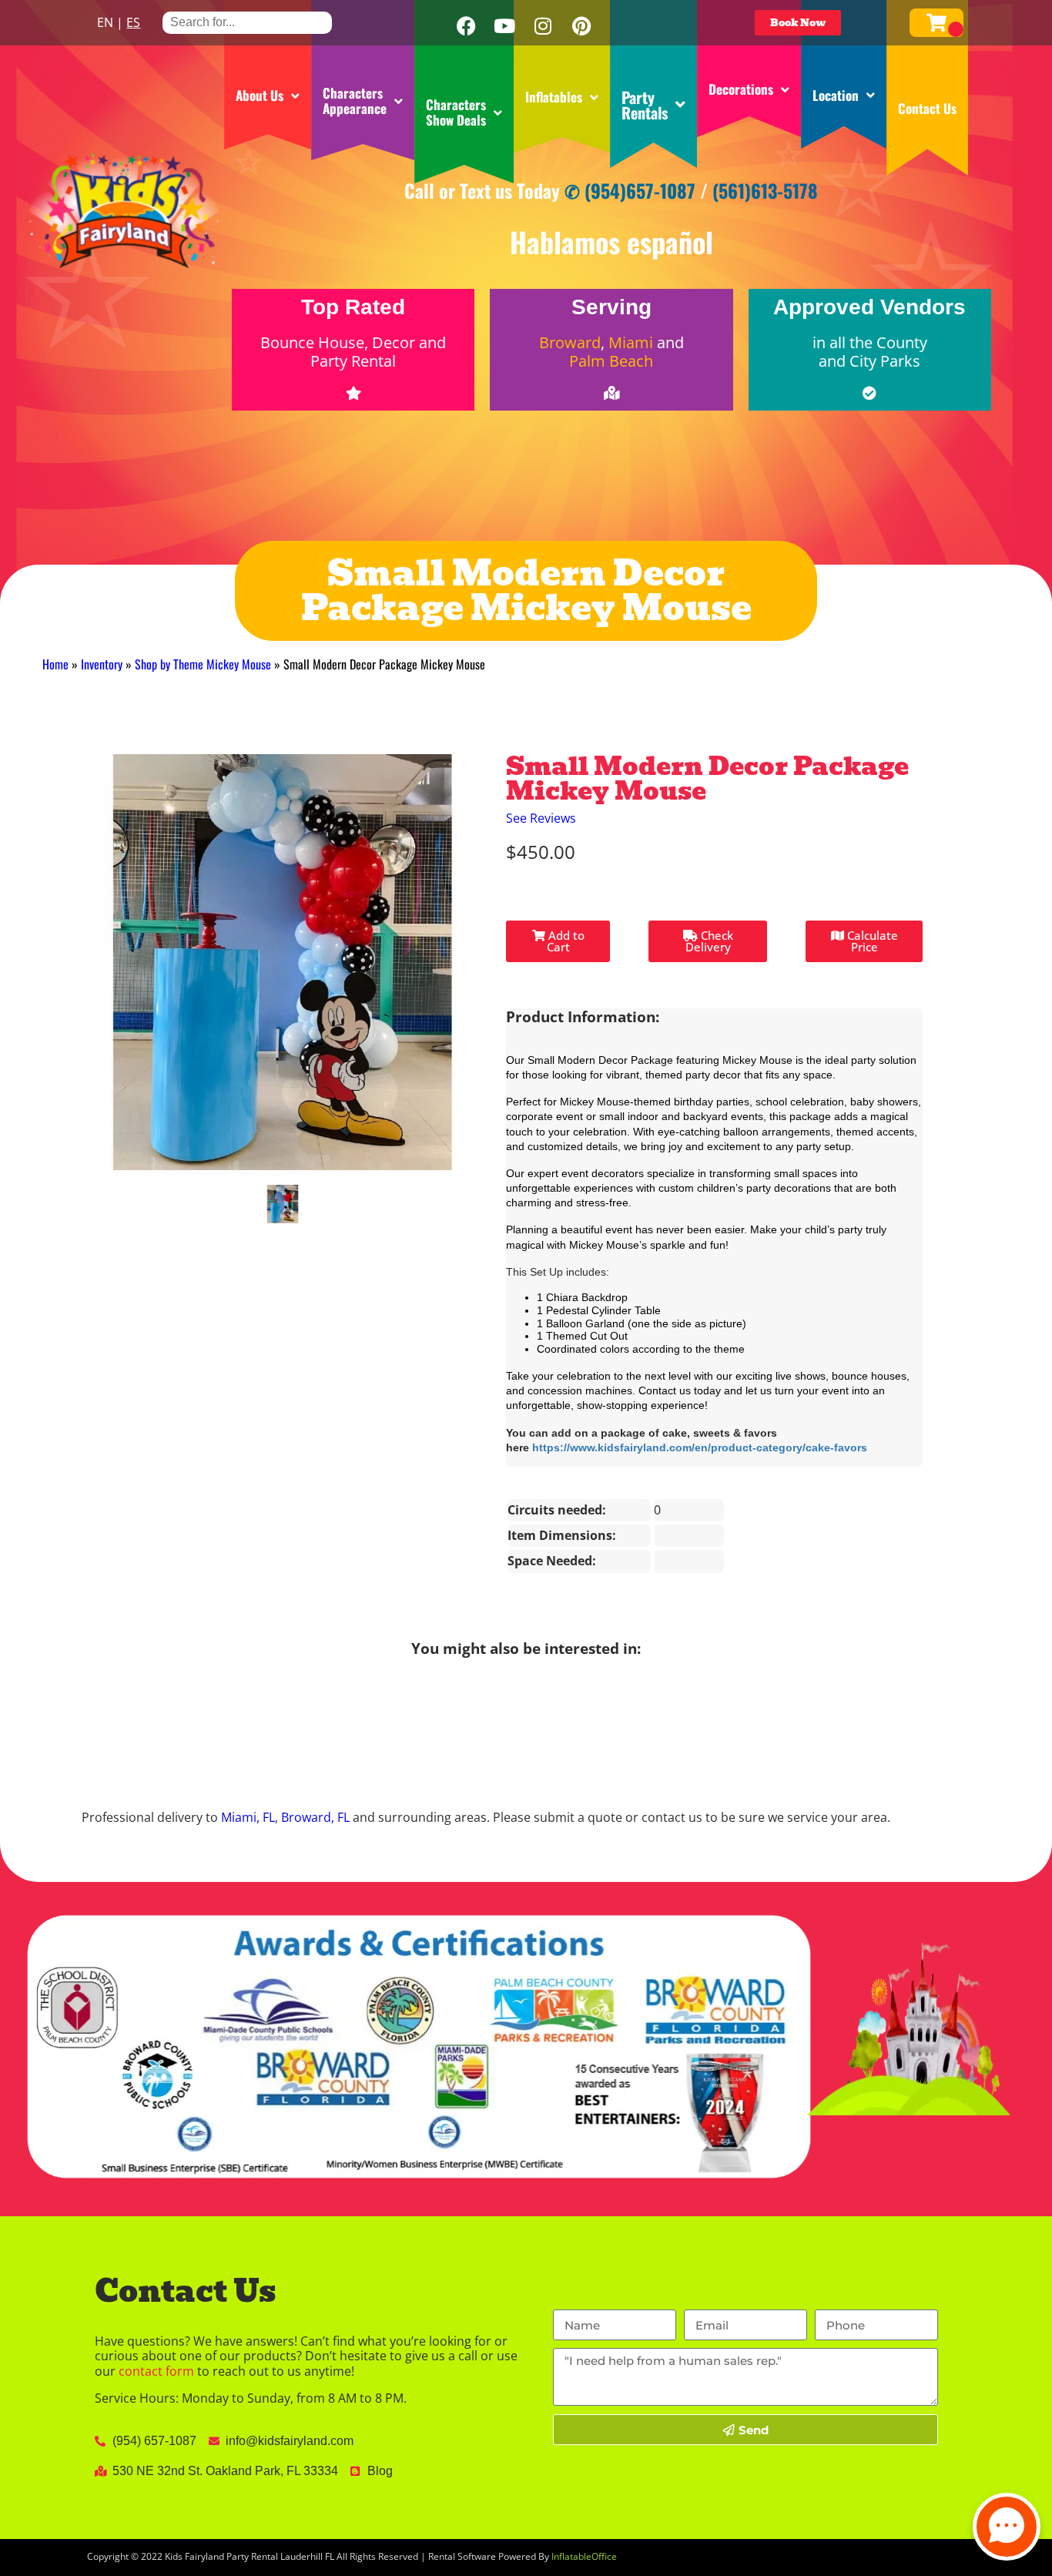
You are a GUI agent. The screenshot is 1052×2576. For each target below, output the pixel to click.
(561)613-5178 (765, 190)
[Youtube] (504, 26)
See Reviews (541, 818)
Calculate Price (871, 941)
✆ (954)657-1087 (630, 190)
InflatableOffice (584, 2556)
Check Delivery (709, 941)
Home (55, 664)
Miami (631, 342)
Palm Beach (611, 361)
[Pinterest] (581, 26)
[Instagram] (543, 26)
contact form (156, 2371)
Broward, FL (315, 1817)
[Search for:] (247, 22)
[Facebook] (466, 26)
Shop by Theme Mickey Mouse (203, 664)
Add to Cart (565, 941)
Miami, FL (248, 1817)
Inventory (102, 664)
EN (105, 22)
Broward (570, 342)
